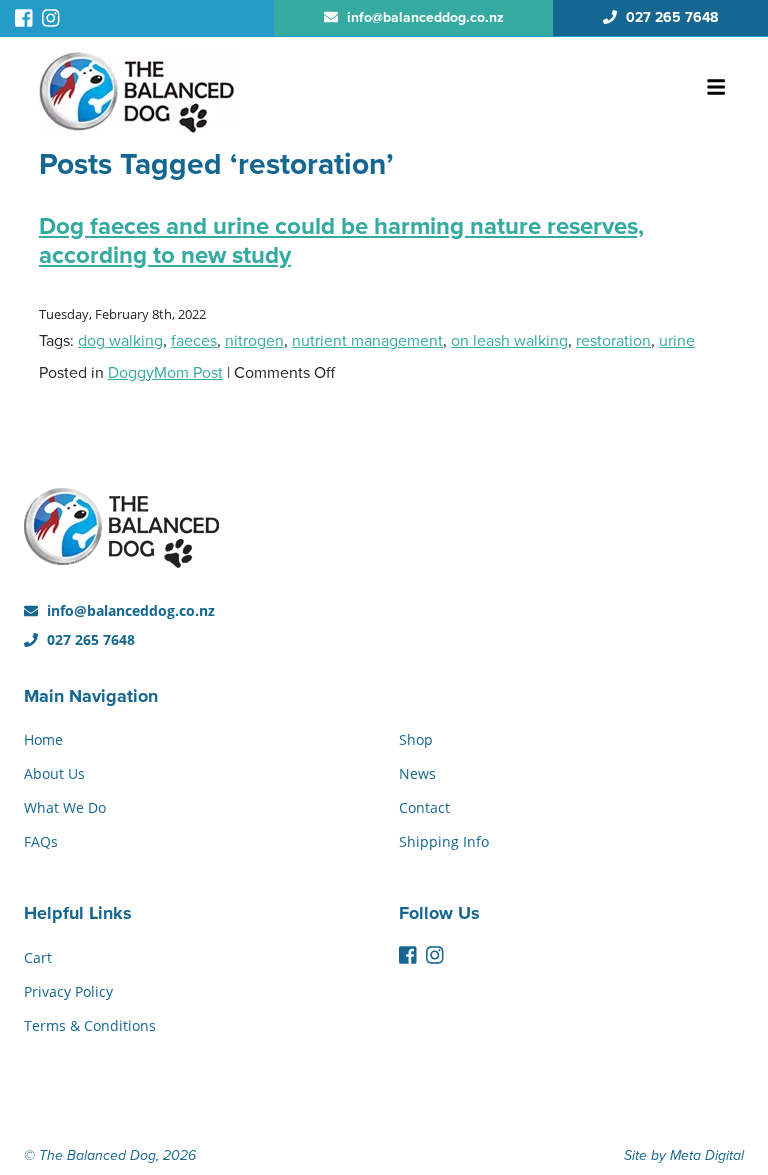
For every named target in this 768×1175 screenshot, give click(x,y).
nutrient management (367, 341)
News (417, 773)
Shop (416, 739)
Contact (424, 807)
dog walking (120, 341)
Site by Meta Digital (684, 1155)
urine (677, 341)
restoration (613, 341)
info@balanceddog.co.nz (129, 610)
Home (43, 739)
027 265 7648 (89, 639)
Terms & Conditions (90, 1025)
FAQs (41, 841)
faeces (194, 341)
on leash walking (509, 341)
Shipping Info (444, 841)
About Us (54, 773)
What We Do (65, 807)
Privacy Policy (68, 991)
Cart (38, 957)
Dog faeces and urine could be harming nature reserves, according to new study (341, 241)
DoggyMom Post (165, 373)
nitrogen (254, 341)
